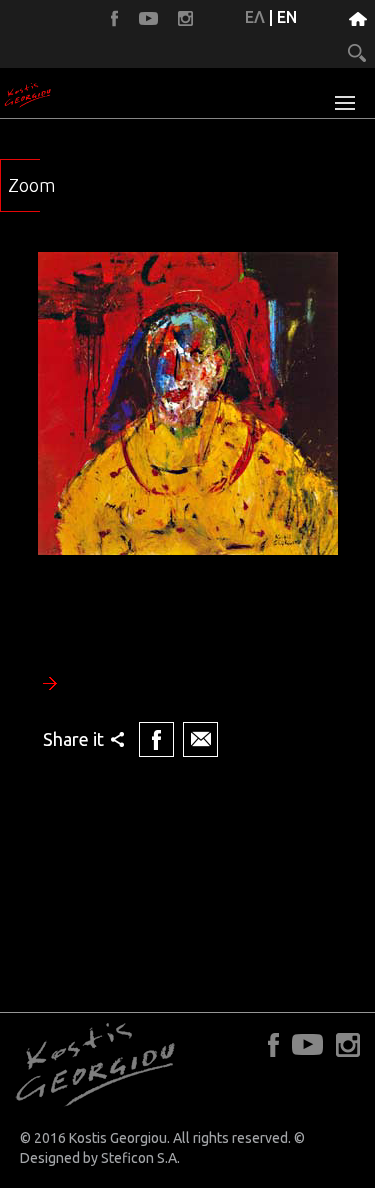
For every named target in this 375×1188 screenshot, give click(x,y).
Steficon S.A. (140, 1158)
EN (287, 17)
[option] (187, 507)
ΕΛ (255, 17)
